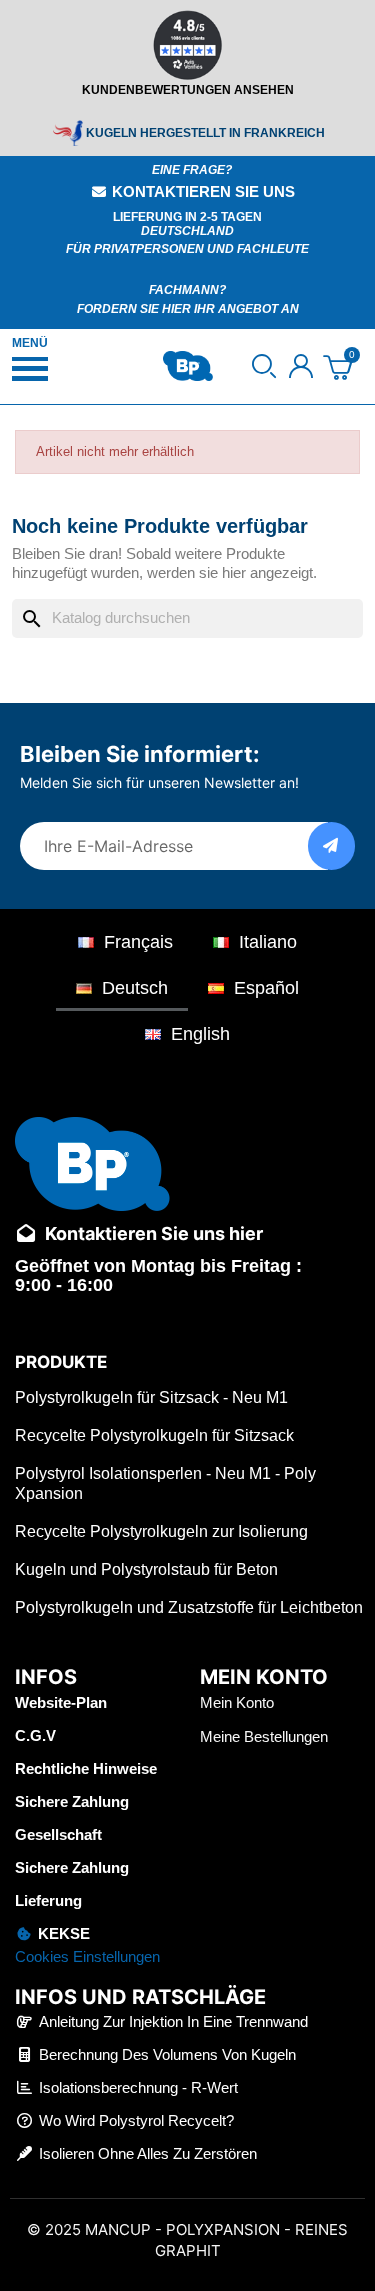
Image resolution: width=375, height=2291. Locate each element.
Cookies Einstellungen (87, 1956)
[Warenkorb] (337, 366)
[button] (264, 366)
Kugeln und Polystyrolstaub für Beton (146, 1569)
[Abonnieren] (331, 846)
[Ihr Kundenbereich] (301, 366)
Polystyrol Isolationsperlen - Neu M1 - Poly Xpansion (165, 1483)
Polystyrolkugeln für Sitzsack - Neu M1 (151, 1397)
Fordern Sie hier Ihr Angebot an (188, 309)
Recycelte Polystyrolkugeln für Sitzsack (154, 1435)
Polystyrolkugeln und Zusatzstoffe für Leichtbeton (189, 1607)
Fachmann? (187, 290)
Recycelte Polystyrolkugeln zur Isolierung (161, 1531)
